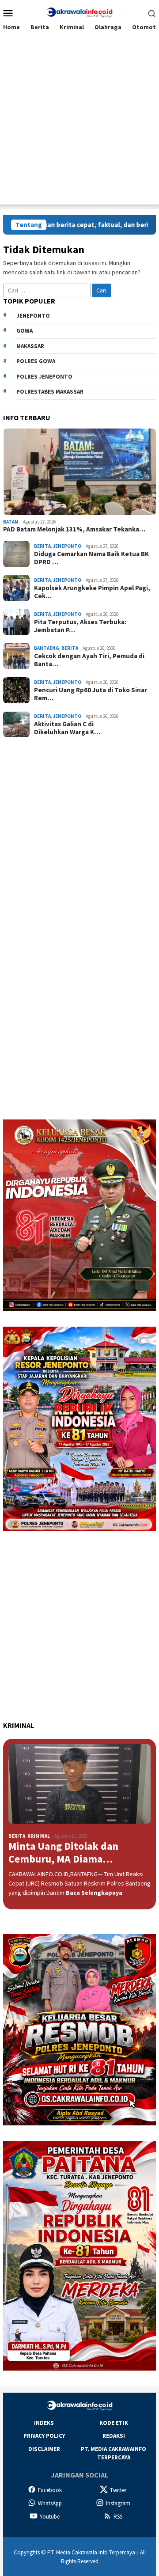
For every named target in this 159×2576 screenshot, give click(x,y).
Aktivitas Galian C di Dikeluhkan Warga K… (67, 728)
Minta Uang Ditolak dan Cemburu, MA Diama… (63, 1853)
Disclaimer (44, 2449)
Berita (42, 546)
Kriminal (39, 1836)
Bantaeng (47, 648)
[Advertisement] (79, 125)
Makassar (30, 346)
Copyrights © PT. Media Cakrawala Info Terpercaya (74, 2552)
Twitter (118, 2490)
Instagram (118, 2503)
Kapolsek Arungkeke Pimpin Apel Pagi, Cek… (92, 592)
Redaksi (114, 2436)
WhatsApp (50, 2503)
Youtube (50, 2517)
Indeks (44, 2423)
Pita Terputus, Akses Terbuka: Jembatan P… (80, 626)
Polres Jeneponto (44, 377)
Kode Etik (114, 2423)
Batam (11, 522)
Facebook (50, 2490)
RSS (118, 2517)
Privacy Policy (44, 2436)
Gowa (25, 331)
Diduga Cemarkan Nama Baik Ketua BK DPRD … (91, 558)
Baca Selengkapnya (94, 1893)
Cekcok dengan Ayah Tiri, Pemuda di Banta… (89, 660)
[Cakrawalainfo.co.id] (79, 12)
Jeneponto (33, 316)
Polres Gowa (36, 361)
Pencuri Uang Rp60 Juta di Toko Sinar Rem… (91, 694)
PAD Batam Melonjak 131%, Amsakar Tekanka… (74, 529)
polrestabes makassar (50, 392)
